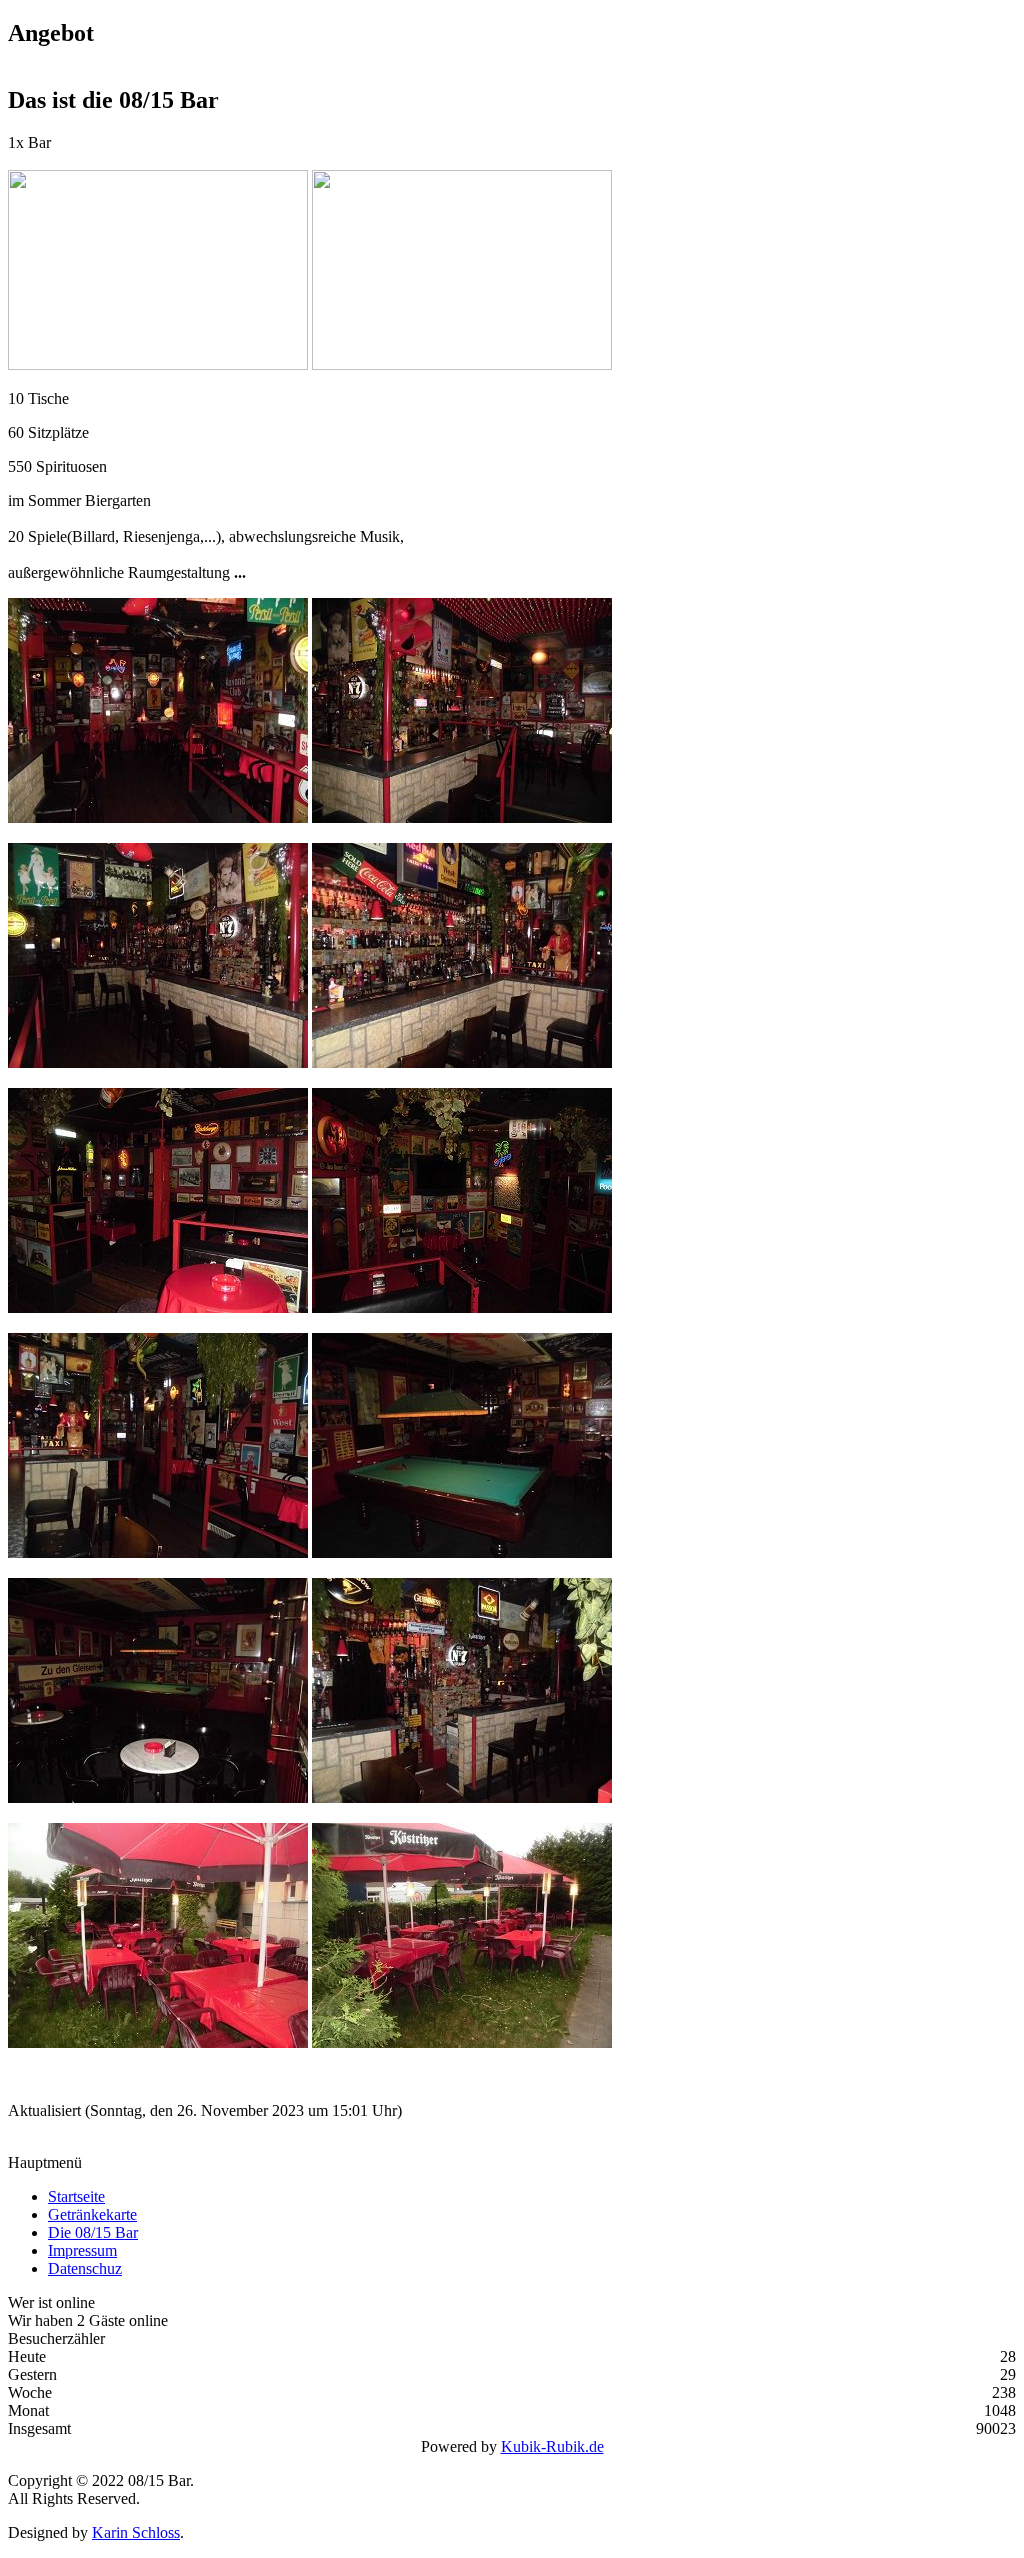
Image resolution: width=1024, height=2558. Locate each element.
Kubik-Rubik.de (552, 2446)
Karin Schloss (136, 2532)
